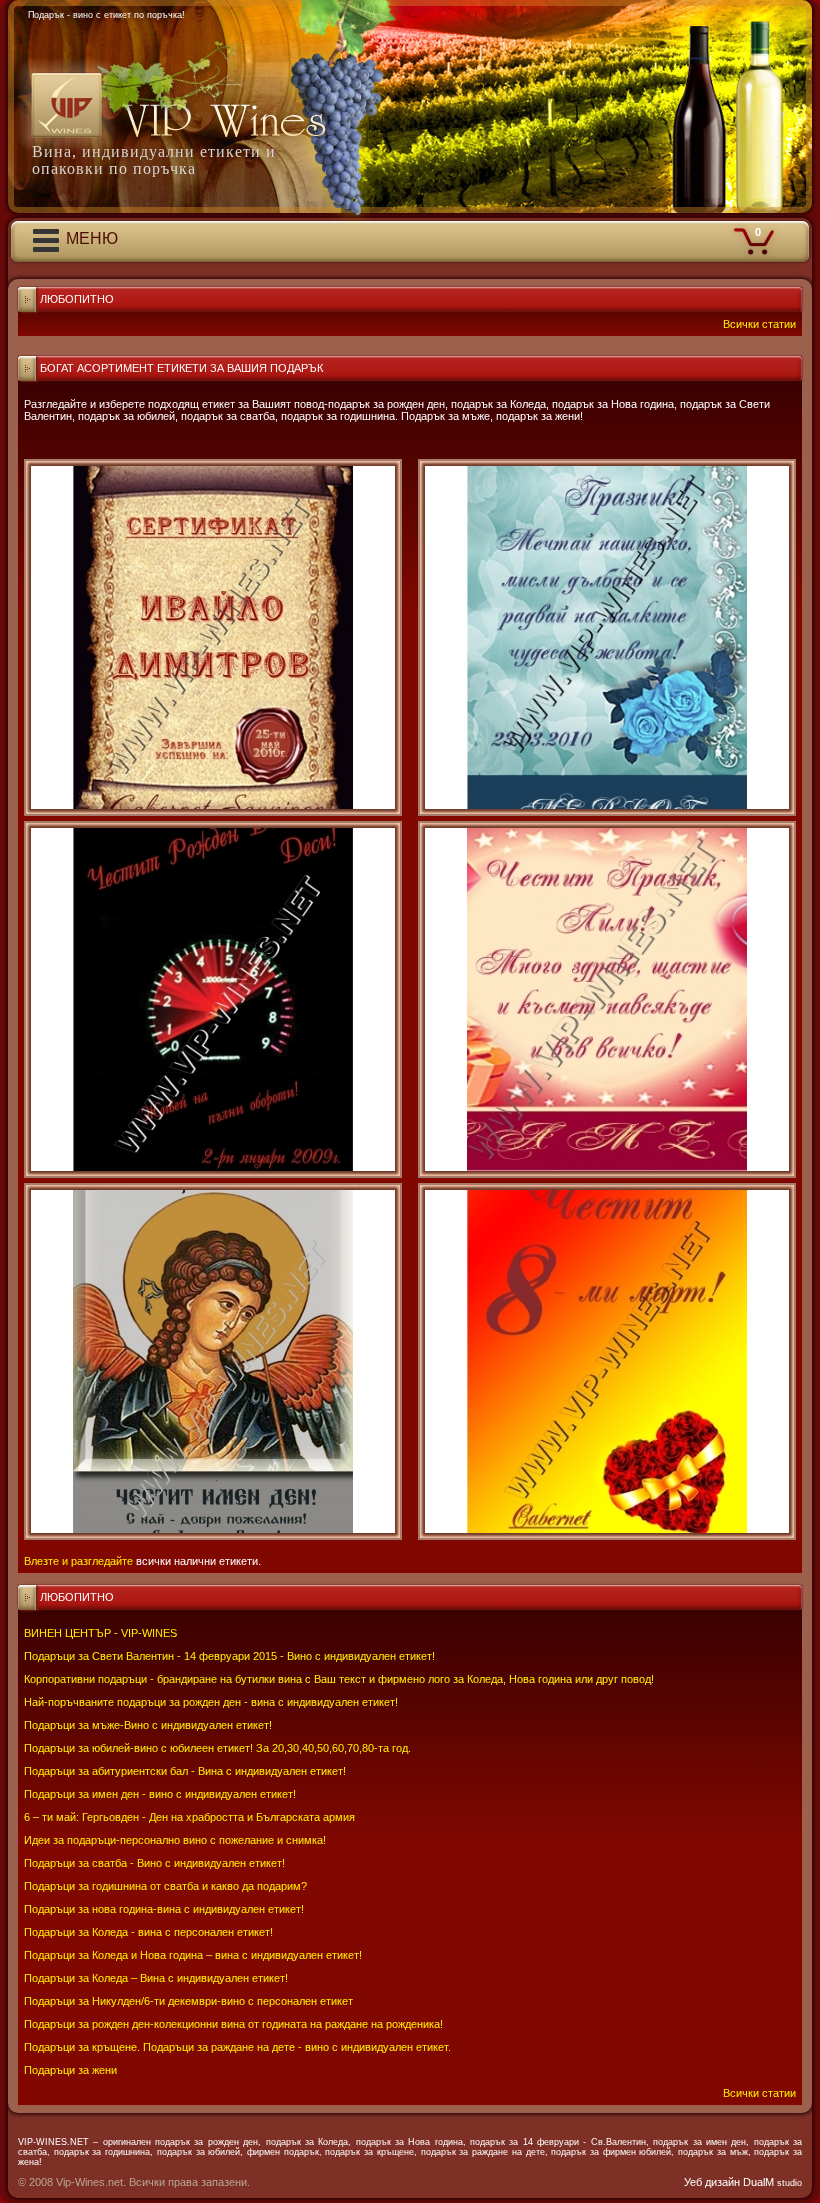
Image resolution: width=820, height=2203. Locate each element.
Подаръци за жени (70, 2070)
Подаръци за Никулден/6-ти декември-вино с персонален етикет (188, 2001)
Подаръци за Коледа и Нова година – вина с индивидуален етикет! (193, 1955)
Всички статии (759, 2093)
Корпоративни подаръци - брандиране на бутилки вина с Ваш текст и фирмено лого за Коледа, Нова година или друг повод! (339, 1679)
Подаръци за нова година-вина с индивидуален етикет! (164, 1909)
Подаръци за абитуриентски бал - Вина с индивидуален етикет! (185, 1771)
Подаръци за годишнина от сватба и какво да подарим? (165, 1886)
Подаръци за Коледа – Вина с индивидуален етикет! (156, 1978)
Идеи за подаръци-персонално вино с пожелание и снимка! (175, 1840)
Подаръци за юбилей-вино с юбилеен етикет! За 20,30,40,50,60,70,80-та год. (217, 1748)
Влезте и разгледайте (78, 1561)
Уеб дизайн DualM (743, 2182)
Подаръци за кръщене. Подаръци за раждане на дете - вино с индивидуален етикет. (237, 2047)
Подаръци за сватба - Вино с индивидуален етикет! (154, 1863)
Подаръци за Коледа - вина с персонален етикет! (148, 1932)
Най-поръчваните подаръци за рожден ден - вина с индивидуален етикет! (211, 1702)
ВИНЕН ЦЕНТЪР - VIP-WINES (100, 1633)
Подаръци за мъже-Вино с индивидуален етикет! (148, 1725)
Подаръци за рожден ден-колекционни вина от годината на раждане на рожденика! (233, 2024)
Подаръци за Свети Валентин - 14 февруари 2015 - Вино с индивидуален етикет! (229, 1656)
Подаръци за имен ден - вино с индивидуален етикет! (160, 1794)
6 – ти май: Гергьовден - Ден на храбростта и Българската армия (189, 1817)
